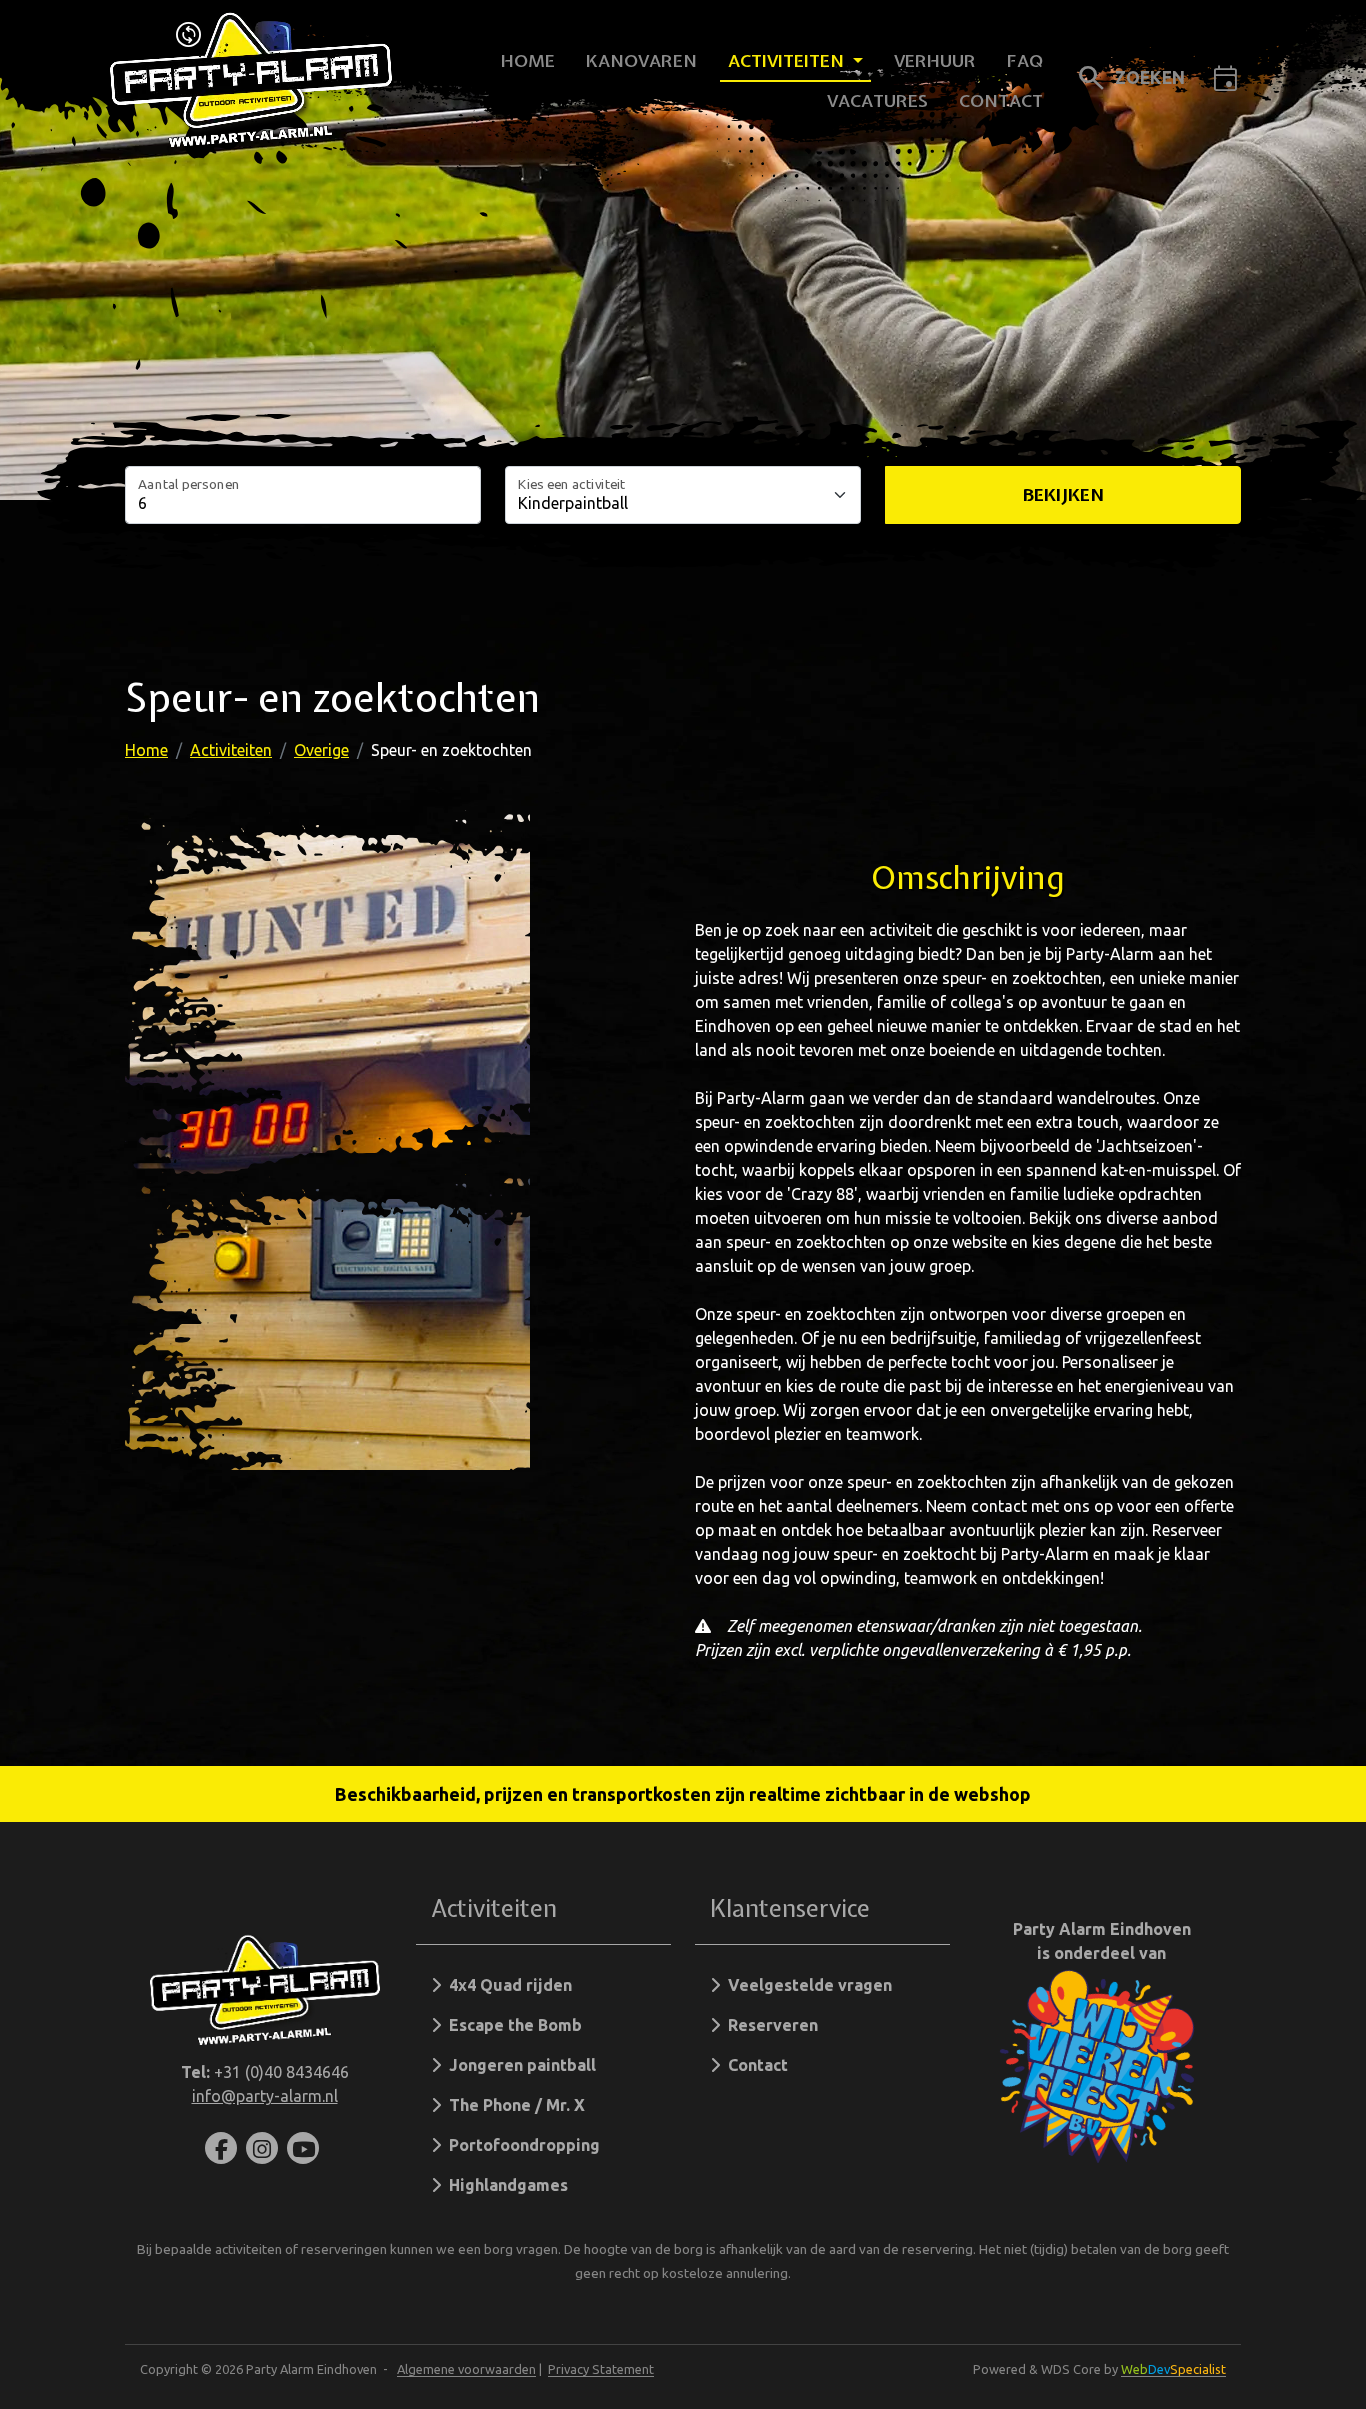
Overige (321, 750)
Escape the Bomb (511, 2025)
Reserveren (769, 2025)
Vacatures (877, 100)
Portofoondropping (520, 2145)
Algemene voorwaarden (466, 2369)
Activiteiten (788, 60)
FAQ (1025, 60)
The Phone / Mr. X (513, 2105)
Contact (1001, 100)
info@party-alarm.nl (265, 2096)
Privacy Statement (601, 2369)
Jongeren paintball (518, 2065)
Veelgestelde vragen (806, 1985)
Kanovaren (641, 60)
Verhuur (935, 60)
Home (528, 60)
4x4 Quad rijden (506, 1985)
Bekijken (1063, 494)
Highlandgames (504, 2185)
